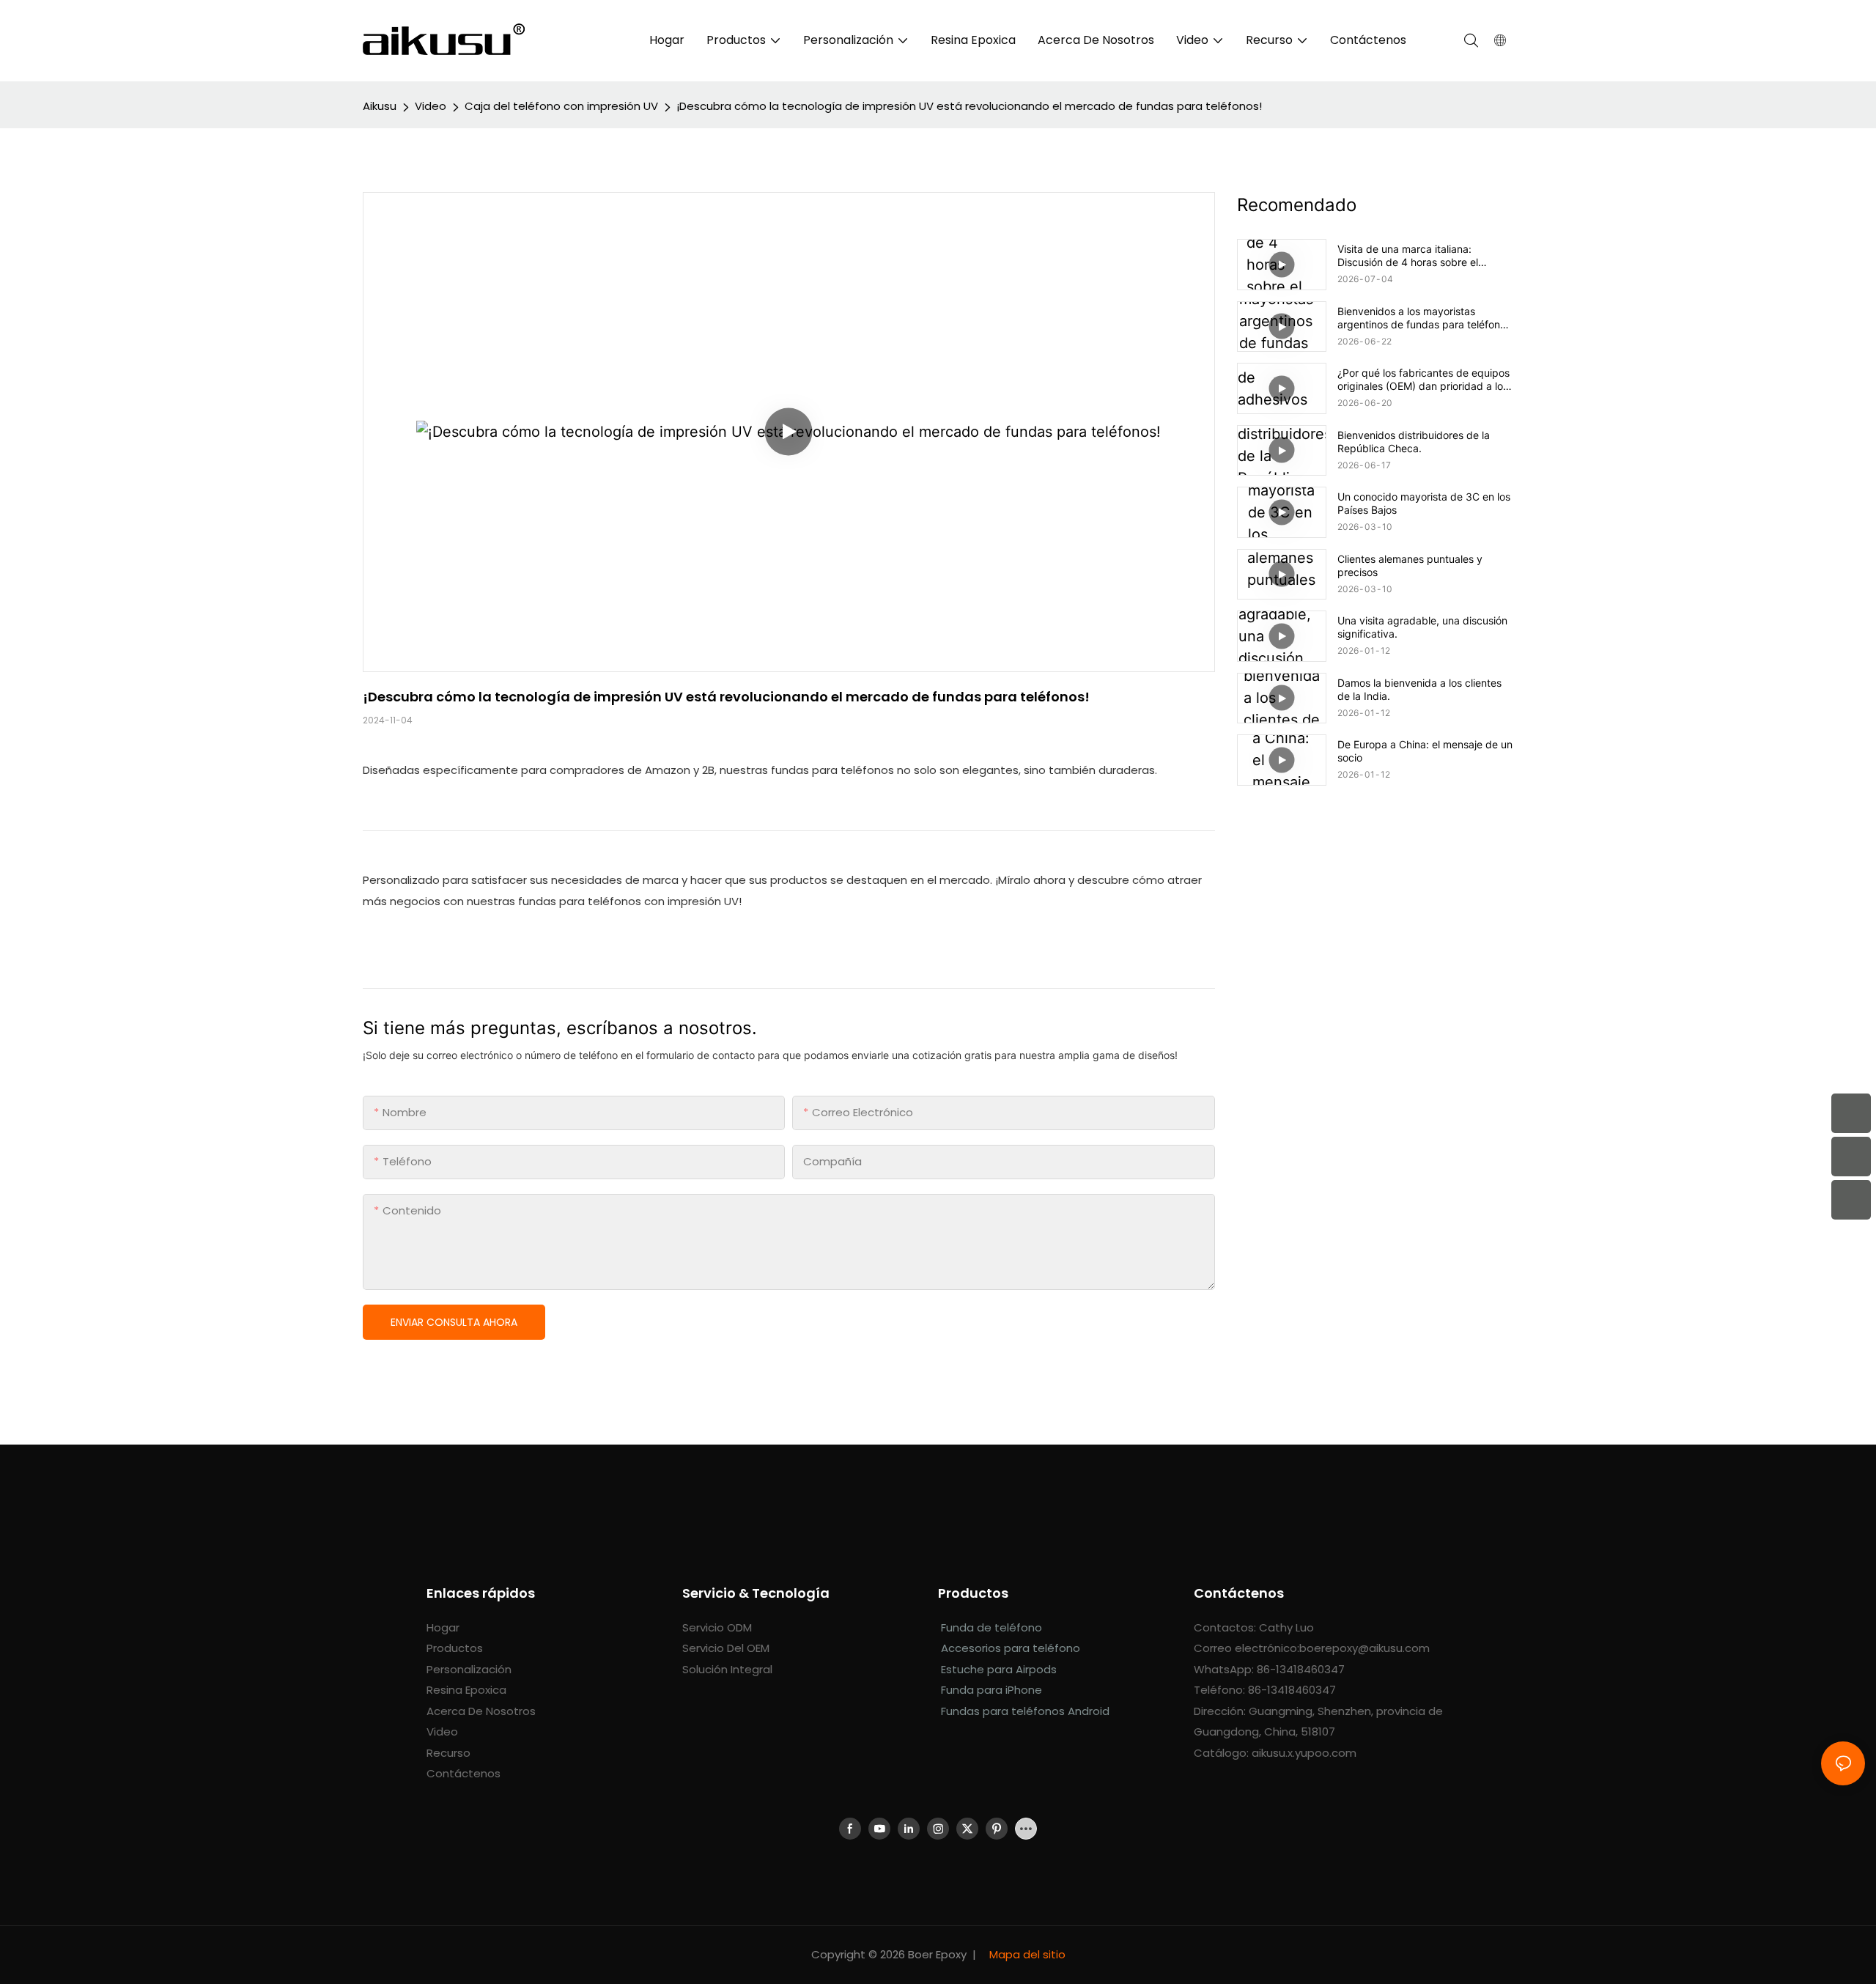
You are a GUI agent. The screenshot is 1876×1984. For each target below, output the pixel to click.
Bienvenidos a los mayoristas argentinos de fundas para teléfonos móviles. (1424, 318)
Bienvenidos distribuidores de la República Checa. (1414, 442)
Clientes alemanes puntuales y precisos (1410, 565)
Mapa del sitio (1026, 1954)
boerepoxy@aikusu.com (1364, 1648)
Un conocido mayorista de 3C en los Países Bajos (1424, 503)
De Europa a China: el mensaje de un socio (1425, 751)
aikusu (380, 106)
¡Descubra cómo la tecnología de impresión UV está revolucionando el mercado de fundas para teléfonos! (969, 106)
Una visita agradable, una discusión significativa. (1422, 627)
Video (431, 106)
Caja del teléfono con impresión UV (561, 106)
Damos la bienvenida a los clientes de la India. (1419, 689)
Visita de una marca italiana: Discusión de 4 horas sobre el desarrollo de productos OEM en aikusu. (1415, 256)
